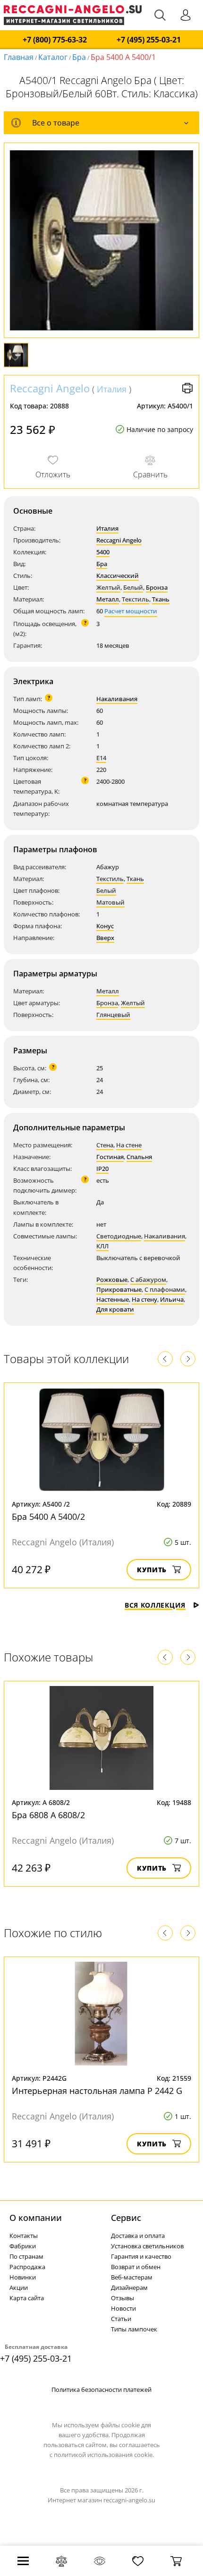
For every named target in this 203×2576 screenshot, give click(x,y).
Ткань (161, 599)
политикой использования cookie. (104, 2455)
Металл (108, 599)
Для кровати (115, 1309)
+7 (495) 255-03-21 (149, 40)
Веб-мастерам (132, 2277)
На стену (144, 1299)
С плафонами (165, 1289)
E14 (101, 758)
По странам (26, 2256)
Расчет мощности (131, 611)
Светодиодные (119, 1236)
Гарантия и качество (141, 2256)
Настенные (113, 1299)
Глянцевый (113, 1015)
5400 (103, 552)
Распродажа (27, 2267)
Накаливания (117, 699)
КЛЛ (102, 1246)
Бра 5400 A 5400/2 (48, 1517)
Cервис (126, 2218)
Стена (105, 1145)
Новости (123, 2308)
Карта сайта (27, 2298)
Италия (112, 389)
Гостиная (110, 1157)
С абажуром (148, 1280)
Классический (118, 576)
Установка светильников (147, 2246)
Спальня (139, 1157)
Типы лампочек (134, 2329)
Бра (79, 57)
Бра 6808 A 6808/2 (48, 1815)
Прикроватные (119, 1289)
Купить (152, 1570)
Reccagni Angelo (50, 388)
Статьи (121, 2319)
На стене (129, 1145)
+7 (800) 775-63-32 (55, 40)
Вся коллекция (155, 1605)
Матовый (110, 902)
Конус (105, 926)
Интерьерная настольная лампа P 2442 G (97, 2091)
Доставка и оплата (138, 2236)
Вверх (105, 938)
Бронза (157, 587)
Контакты (24, 2236)
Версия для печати (187, 388)
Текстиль (135, 599)
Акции (19, 2288)
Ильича (172, 1299)
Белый (133, 587)
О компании (36, 2218)
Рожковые (112, 1280)
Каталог (53, 57)
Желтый (108, 587)
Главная (19, 57)
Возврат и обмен (136, 2267)
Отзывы (123, 2298)
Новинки (23, 2277)
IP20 (102, 1169)
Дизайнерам (129, 2288)
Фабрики (23, 2246)
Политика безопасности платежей (101, 2390)
